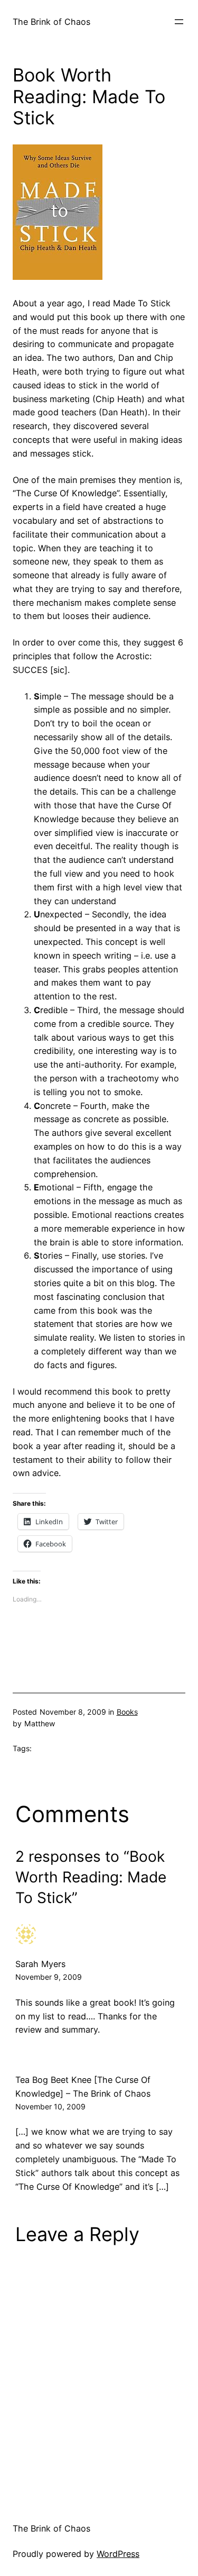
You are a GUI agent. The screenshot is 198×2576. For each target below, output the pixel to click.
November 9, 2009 (49, 1977)
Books (127, 1712)
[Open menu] (179, 22)
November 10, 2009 (50, 2106)
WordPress (118, 2554)
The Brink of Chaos (51, 22)
